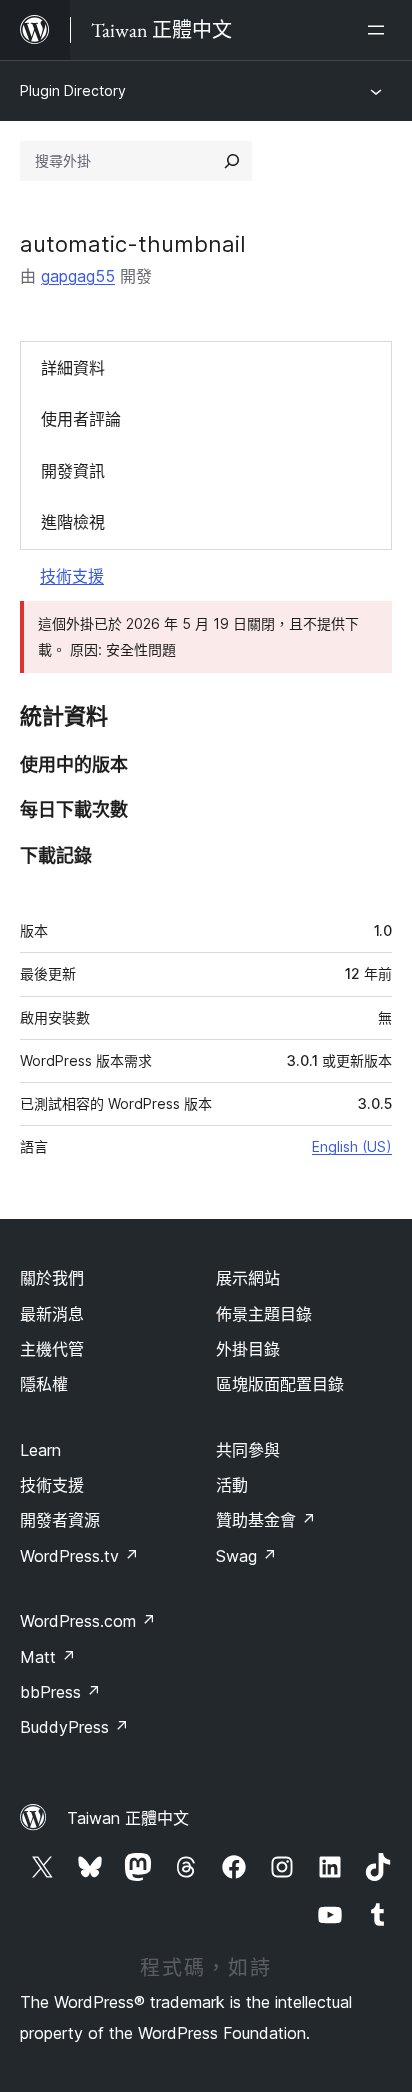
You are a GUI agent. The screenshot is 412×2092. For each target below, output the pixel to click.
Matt (48, 1657)
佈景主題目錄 (264, 1314)
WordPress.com (88, 1621)
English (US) (352, 1146)
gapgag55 (78, 276)
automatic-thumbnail (133, 244)
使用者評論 (81, 419)
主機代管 (52, 1349)
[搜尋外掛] (232, 161)
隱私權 (44, 1384)
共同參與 (248, 1450)
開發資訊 (73, 471)
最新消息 (52, 1314)
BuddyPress (74, 1727)
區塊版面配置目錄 (280, 1384)
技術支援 (72, 576)
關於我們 (52, 1278)
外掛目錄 (248, 1349)
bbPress (60, 1692)
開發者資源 (60, 1520)
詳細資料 (73, 368)
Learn (40, 1450)
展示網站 (248, 1278)
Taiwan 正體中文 (128, 1818)
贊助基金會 (266, 1520)
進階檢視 (73, 522)
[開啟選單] (380, 30)
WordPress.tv (79, 1556)
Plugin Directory (73, 90)
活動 (232, 1485)
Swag (246, 1556)
